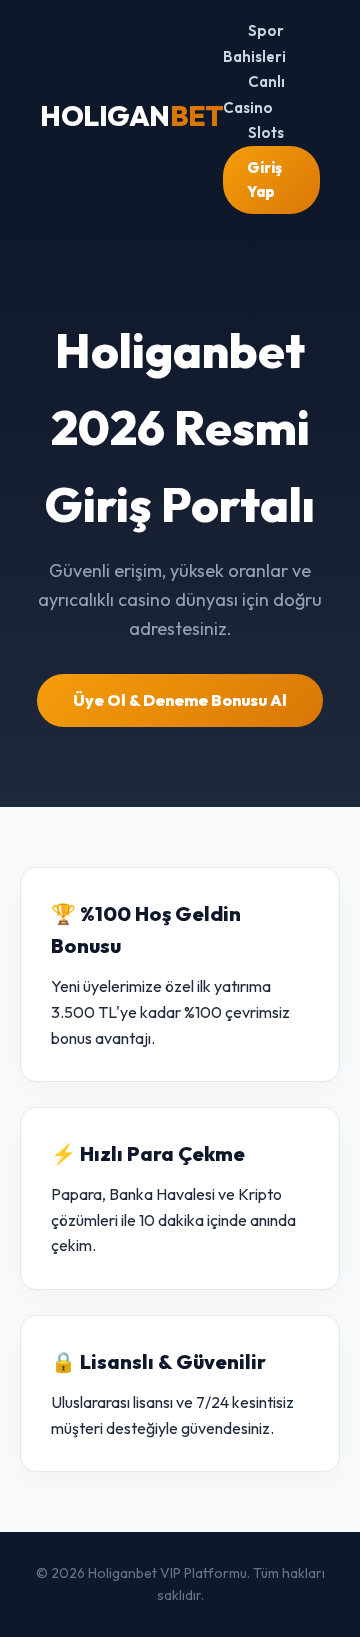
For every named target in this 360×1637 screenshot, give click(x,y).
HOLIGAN (131, 115)
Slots (266, 132)
